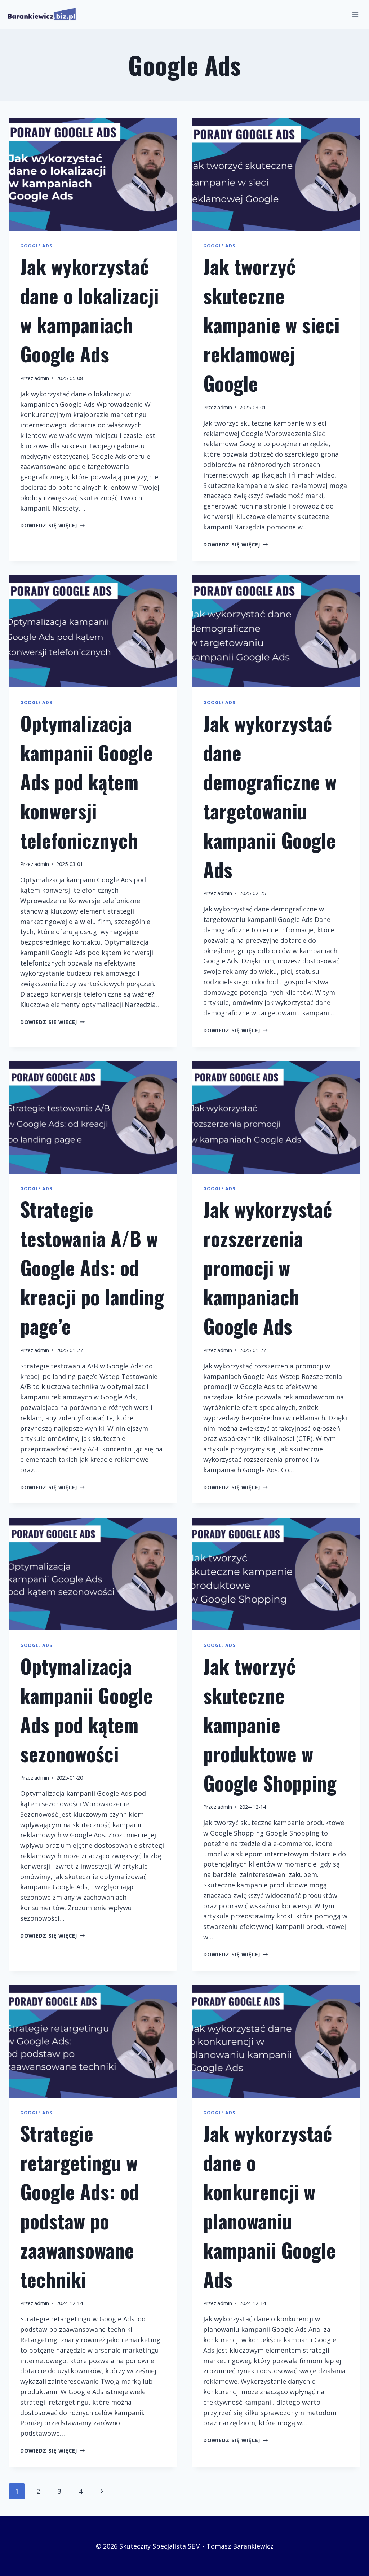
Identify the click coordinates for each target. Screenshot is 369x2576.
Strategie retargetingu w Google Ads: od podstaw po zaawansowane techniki (80, 2206)
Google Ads (36, 246)
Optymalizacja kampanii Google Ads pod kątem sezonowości (86, 1710)
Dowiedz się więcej (53, 525)
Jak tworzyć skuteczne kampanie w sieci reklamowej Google (271, 325)
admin (42, 378)
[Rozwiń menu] (355, 14)
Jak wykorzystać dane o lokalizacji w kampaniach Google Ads (89, 310)
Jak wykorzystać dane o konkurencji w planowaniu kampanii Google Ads (270, 2206)
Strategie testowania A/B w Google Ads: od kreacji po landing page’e (92, 1267)
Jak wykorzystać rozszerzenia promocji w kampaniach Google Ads (268, 1267)
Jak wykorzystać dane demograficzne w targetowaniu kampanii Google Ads (270, 796)
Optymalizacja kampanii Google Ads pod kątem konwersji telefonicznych (86, 782)
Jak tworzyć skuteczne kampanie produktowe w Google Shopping (270, 1724)
